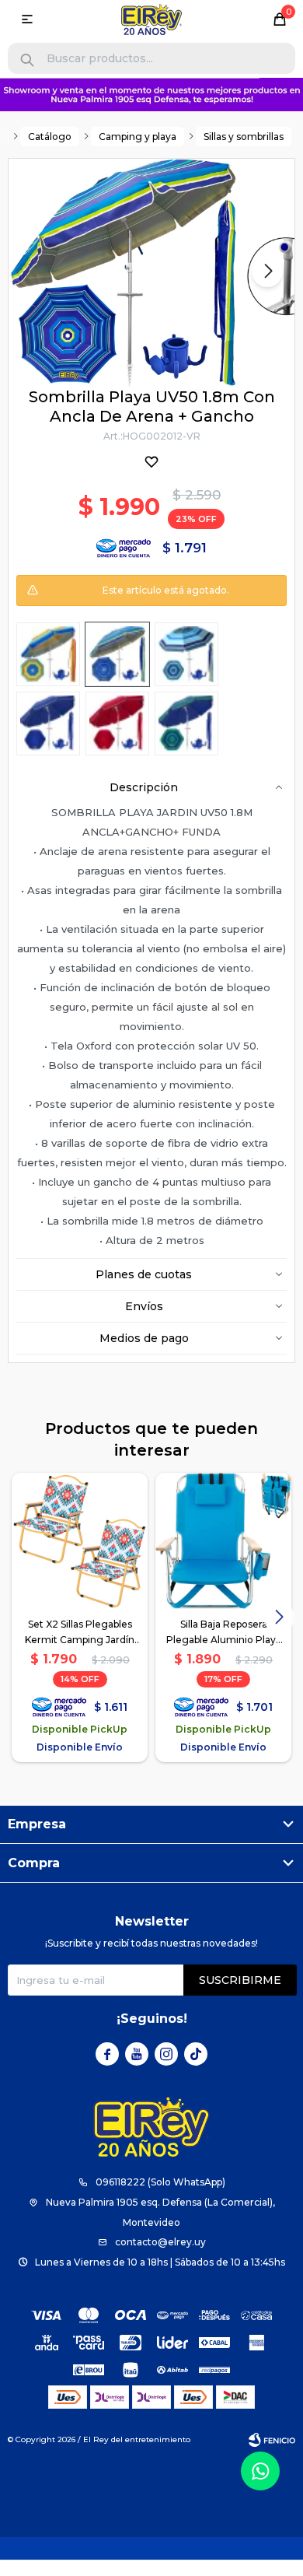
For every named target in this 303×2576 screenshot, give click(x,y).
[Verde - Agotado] (117, 654)
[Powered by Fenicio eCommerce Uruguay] (272, 2440)
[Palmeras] (186, 724)
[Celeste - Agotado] (186, 654)
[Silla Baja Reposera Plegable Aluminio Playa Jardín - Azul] (223, 1541)
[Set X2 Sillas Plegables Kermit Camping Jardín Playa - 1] (80, 1541)
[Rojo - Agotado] (117, 724)
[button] (27, 60)
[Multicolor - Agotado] (48, 654)
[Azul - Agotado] (48, 724)
